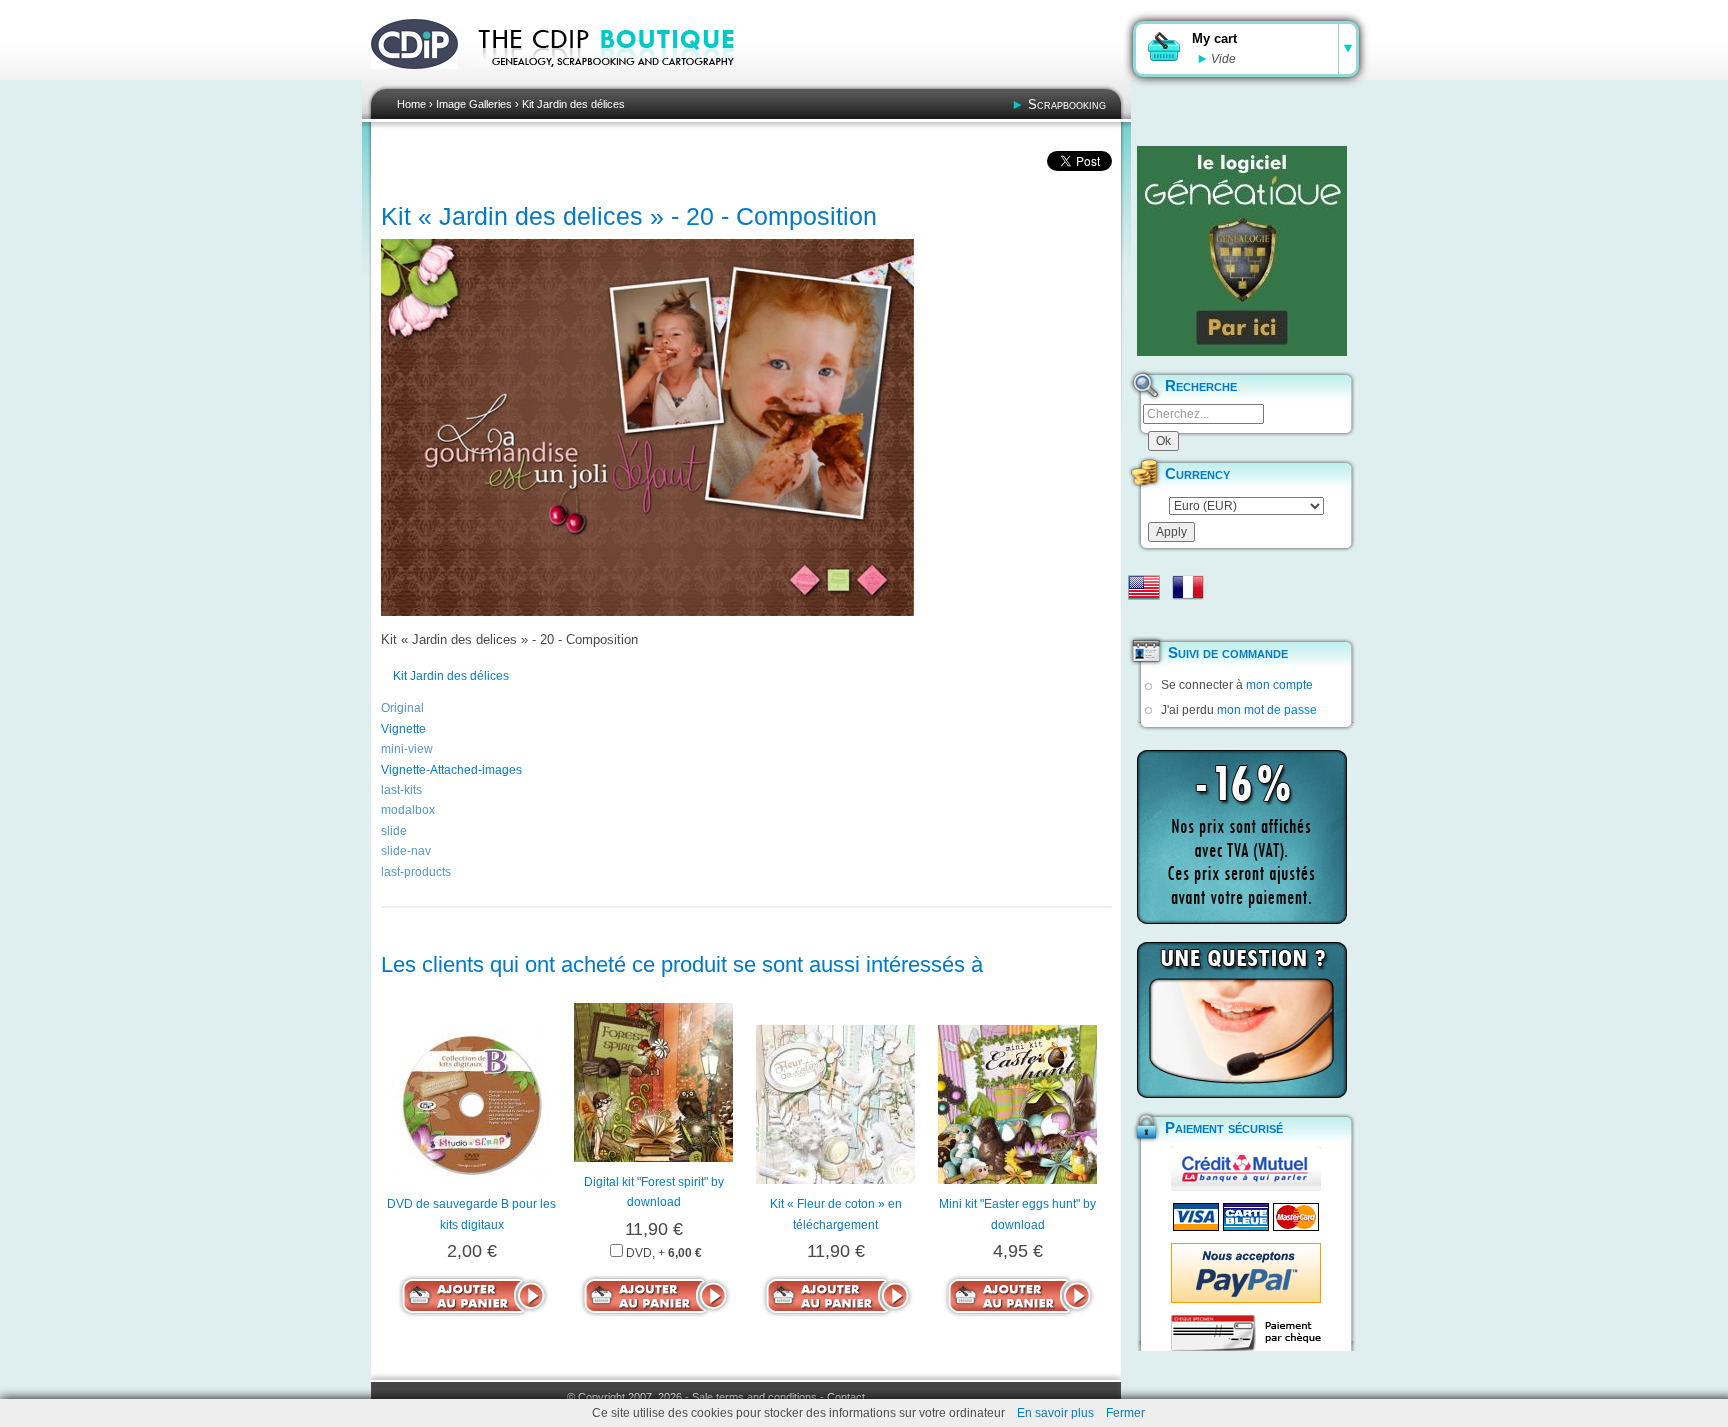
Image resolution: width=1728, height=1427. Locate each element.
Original (402, 708)
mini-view (407, 749)
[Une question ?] (1242, 1020)
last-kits (401, 790)
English (1144, 587)
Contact (846, 1397)
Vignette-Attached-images (451, 770)
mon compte (1279, 685)
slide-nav (406, 851)
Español (1144, 619)
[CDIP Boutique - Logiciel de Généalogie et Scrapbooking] (620, 80)
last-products (416, 872)
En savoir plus (1055, 1413)
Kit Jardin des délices (573, 104)
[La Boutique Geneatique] (1242, 251)
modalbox (408, 810)
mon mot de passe (1267, 710)
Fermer (1125, 1413)
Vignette (403, 729)
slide (394, 831)
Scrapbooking (1067, 104)
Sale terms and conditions (754, 1397)
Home (411, 104)
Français (1188, 587)
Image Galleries (474, 104)
